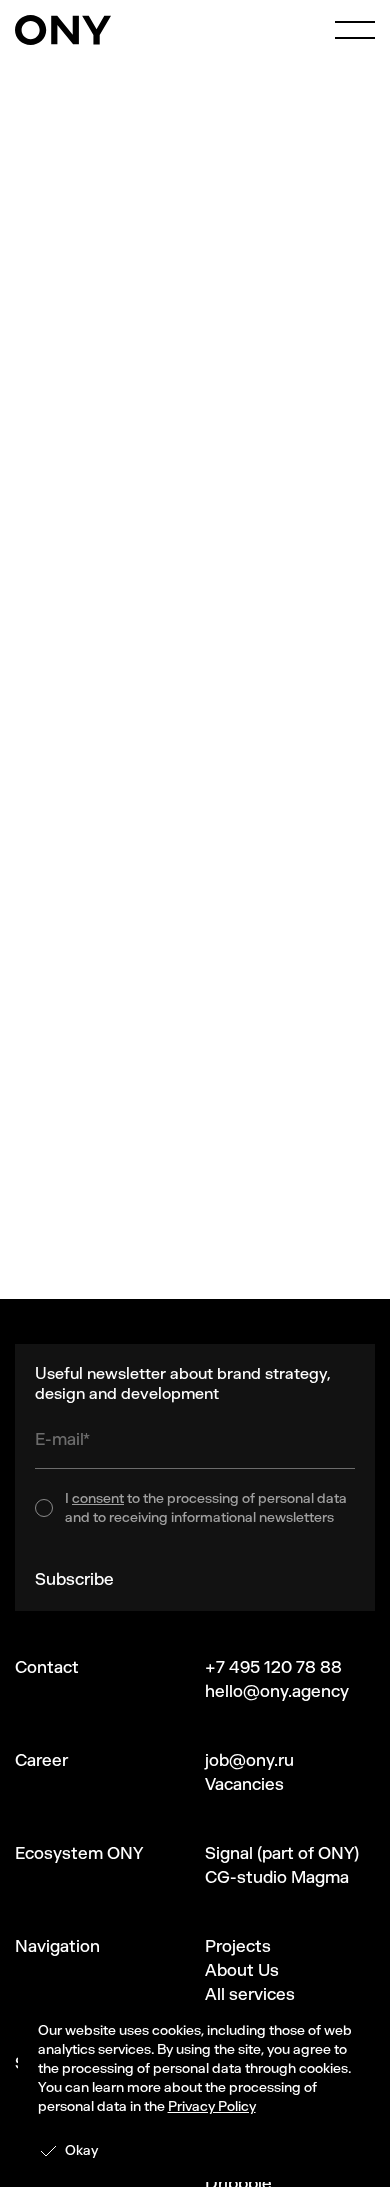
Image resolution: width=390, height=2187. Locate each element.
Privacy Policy (212, 2106)
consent (98, 1498)
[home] (63, 30)
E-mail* (62, 1439)
